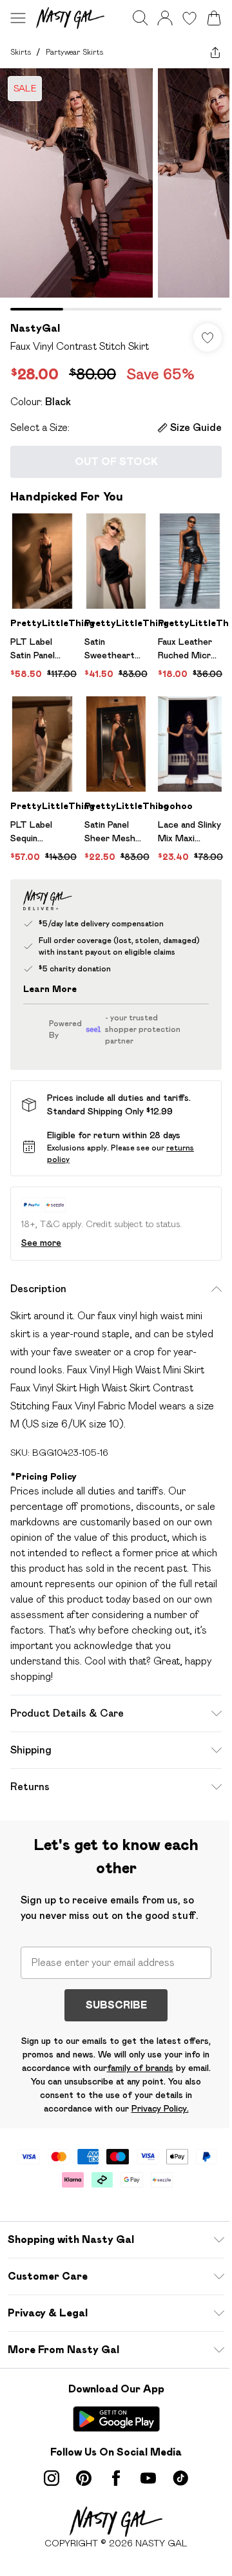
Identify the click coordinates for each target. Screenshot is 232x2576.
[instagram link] (52, 2478)
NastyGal (35, 328)
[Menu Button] (18, 18)
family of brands (140, 2068)
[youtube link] (148, 2478)
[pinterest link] (84, 2478)
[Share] (215, 52)
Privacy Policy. (160, 2108)
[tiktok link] (180, 2478)
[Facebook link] (116, 2478)
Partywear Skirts (74, 52)
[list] (116, 189)
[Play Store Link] (116, 2419)
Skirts (21, 52)
